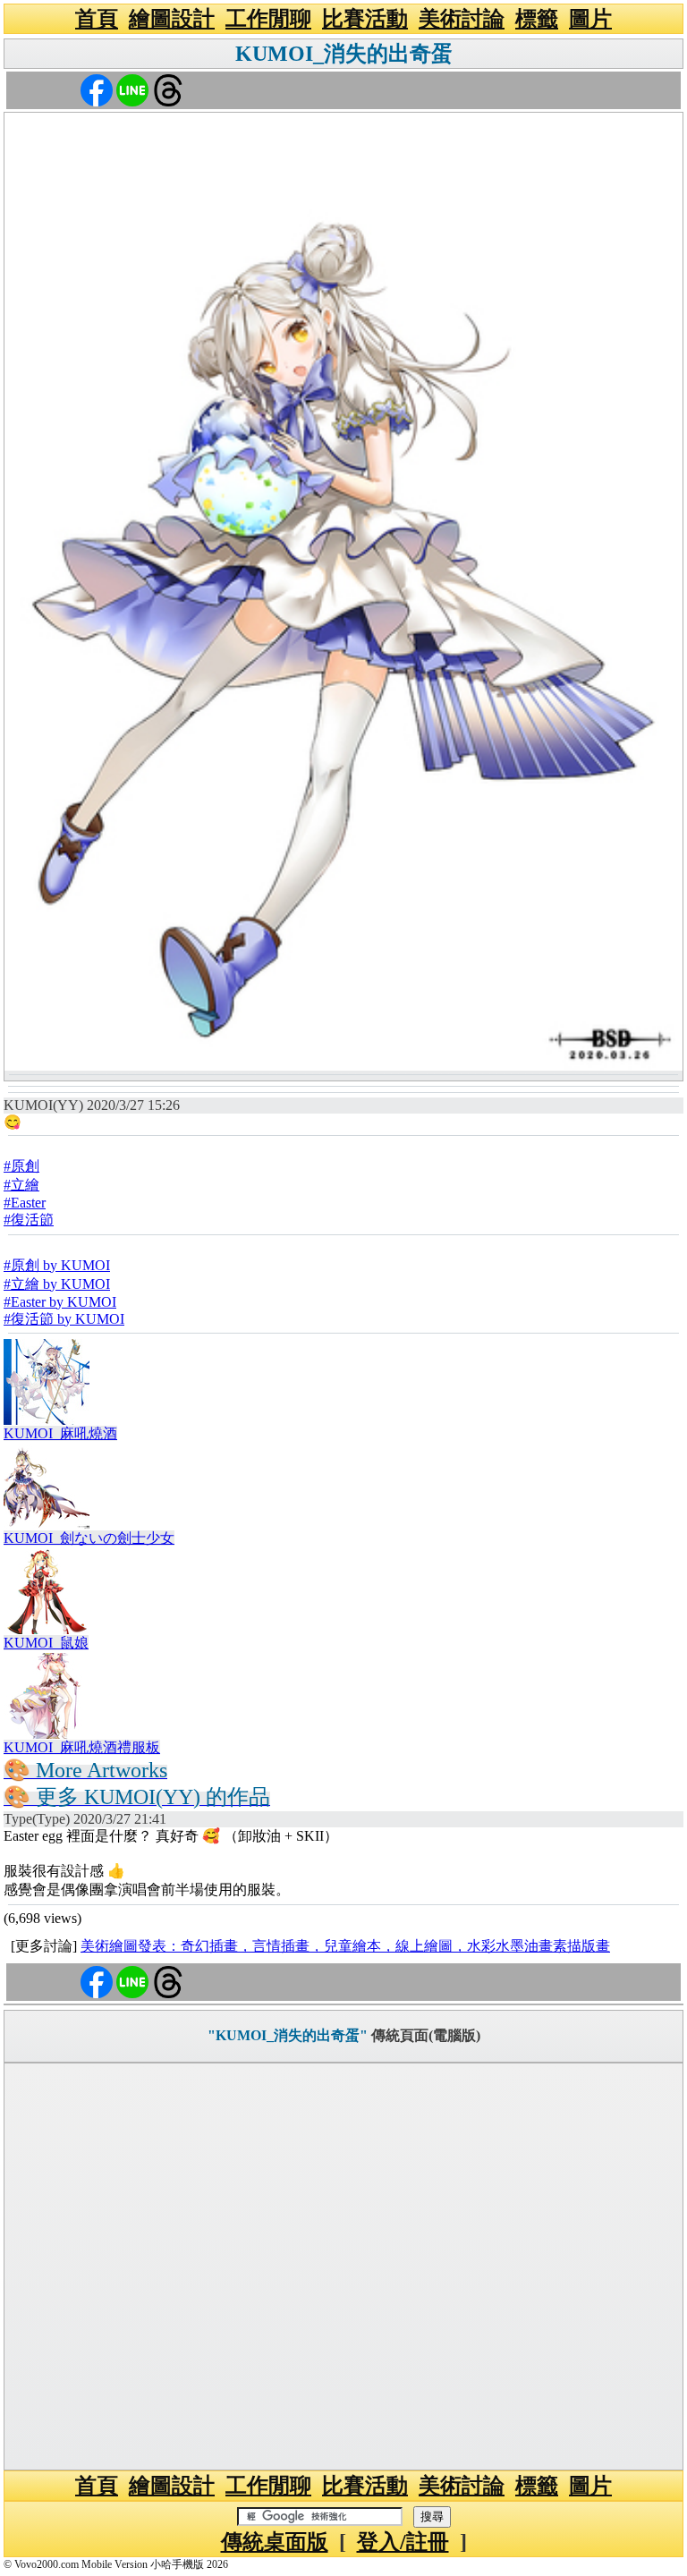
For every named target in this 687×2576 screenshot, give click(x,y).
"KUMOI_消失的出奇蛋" (288, 2035)
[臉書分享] (97, 89)
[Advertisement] (343, 2267)
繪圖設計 (172, 19)
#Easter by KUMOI (60, 1302)
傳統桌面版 (275, 2542)
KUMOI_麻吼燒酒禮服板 (82, 1747)
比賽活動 (365, 19)
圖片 (590, 19)
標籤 (537, 19)
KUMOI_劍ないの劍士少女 (89, 1538)
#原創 (21, 1166)
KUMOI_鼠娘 (46, 1643)
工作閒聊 (268, 19)
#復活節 (29, 1220)
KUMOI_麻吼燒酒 (60, 1433)
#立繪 (21, 1185)
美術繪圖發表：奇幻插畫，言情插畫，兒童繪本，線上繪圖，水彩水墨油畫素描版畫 (345, 1946)
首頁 (97, 19)
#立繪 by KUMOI (57, 1284)
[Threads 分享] (168, 89)
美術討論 (462, 19)
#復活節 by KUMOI (64, 1319)
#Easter (25, 1203)
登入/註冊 (403, 2542)
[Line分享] (132, 89)
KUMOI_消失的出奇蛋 (344, 54)
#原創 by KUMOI (57, 1265)
